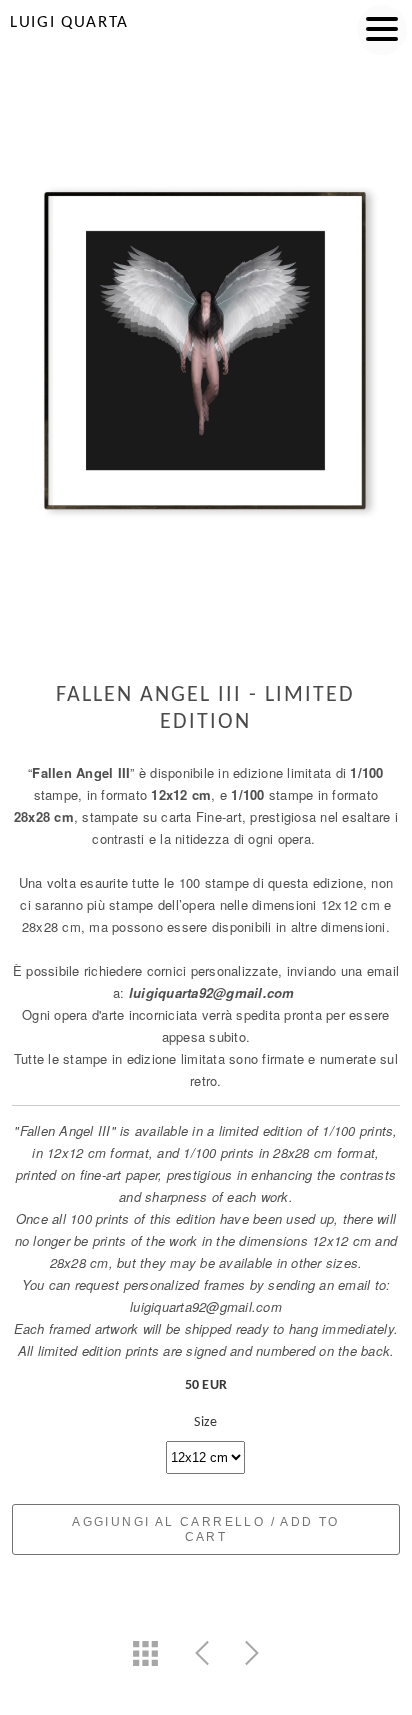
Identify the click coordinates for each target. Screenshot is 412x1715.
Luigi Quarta (69, 22)
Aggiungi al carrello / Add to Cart (206, 1529)
